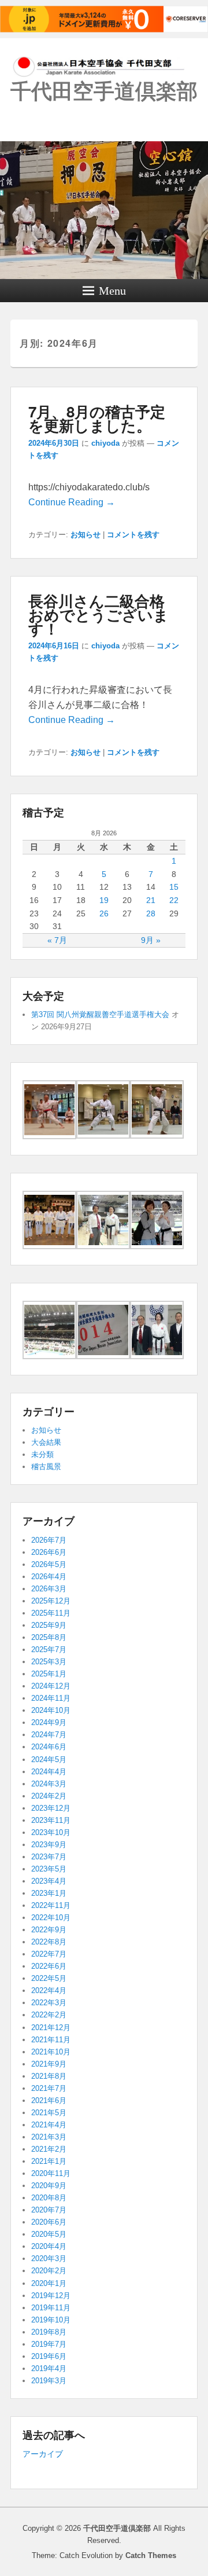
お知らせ (86, 535)
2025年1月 (49, 1674)
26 (104, 913)
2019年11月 (51, 2308)
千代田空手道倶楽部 (104, 91)
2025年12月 (51, 1601)
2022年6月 (49, 1966)
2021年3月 (49, 2137)
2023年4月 (49, 1881)
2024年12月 (51, 1686)
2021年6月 (49, 2100)
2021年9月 (49, 2064)
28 (151, 913)
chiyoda (105, 443)
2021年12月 (51, 2028)
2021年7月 (49, 2088)
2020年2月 (49, 2271)
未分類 (42, 1454)
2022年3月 (49, 2003)
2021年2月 (49, 2149)
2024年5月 (49, 1759)
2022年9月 (49, 1930)
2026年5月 (49, 1564)
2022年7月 (49, 1954)
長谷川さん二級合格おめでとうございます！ (99, 614)
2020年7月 (49, 2210)
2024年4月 (49, 1772)
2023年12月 (51, 1808)
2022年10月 (51, 1918)
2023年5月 (49, 1869)
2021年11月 (51, 2040)
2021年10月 (51, 2052)
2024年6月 (49, 1747)
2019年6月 (49, 2356)
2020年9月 (49, 2186)
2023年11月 (51, 1820)
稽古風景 (46, 1467)
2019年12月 (51, 2296)
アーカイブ (43, 2454)
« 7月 (57, 940)
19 (104, 900)
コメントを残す (133, 535)
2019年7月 (49, 2344)
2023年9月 (49, 1845)
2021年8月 (49, 2076)
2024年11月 (51, 1698)
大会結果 (46, 1442)
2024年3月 (49, 1784)
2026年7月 (49, 1540)
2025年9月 (49, 1625)
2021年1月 (49, 2161)
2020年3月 (49, 2258)
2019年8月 (49, 2332)
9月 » (151, 940)
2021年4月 (49, 2125)
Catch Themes (151, 2555)
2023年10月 (51, 1832)
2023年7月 (49, 1857)
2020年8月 (49, 2198)
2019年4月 (49, 2368)
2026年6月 (49, 1552)
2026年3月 (49, 1589)
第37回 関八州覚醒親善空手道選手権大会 (100, 1014)
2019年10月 (51, 2320)
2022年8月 (49, 1942)
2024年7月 (49, 1735)
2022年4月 (49, 1990)
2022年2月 (49, 2015)
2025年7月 (49, 1650)
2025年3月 (49, 1662)
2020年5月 (49, 2234)
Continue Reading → (72, 502)
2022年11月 (51, 1905)
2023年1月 (49, 1893)
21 (151, 900)
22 (174, 900)
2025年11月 (51, 1613)
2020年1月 (49, 2283)
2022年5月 (49, 1978)
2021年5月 (49, 2113)
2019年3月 (49, 2381)
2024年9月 (49, 1722)
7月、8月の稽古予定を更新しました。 (97, 418)
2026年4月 (49, 1577)
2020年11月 (51, 2173)
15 (174, 887)
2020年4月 (49, 2246)
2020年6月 (49, 2222)
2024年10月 (51, 1710)
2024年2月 (49, 1796)
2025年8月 (49, 1637)
